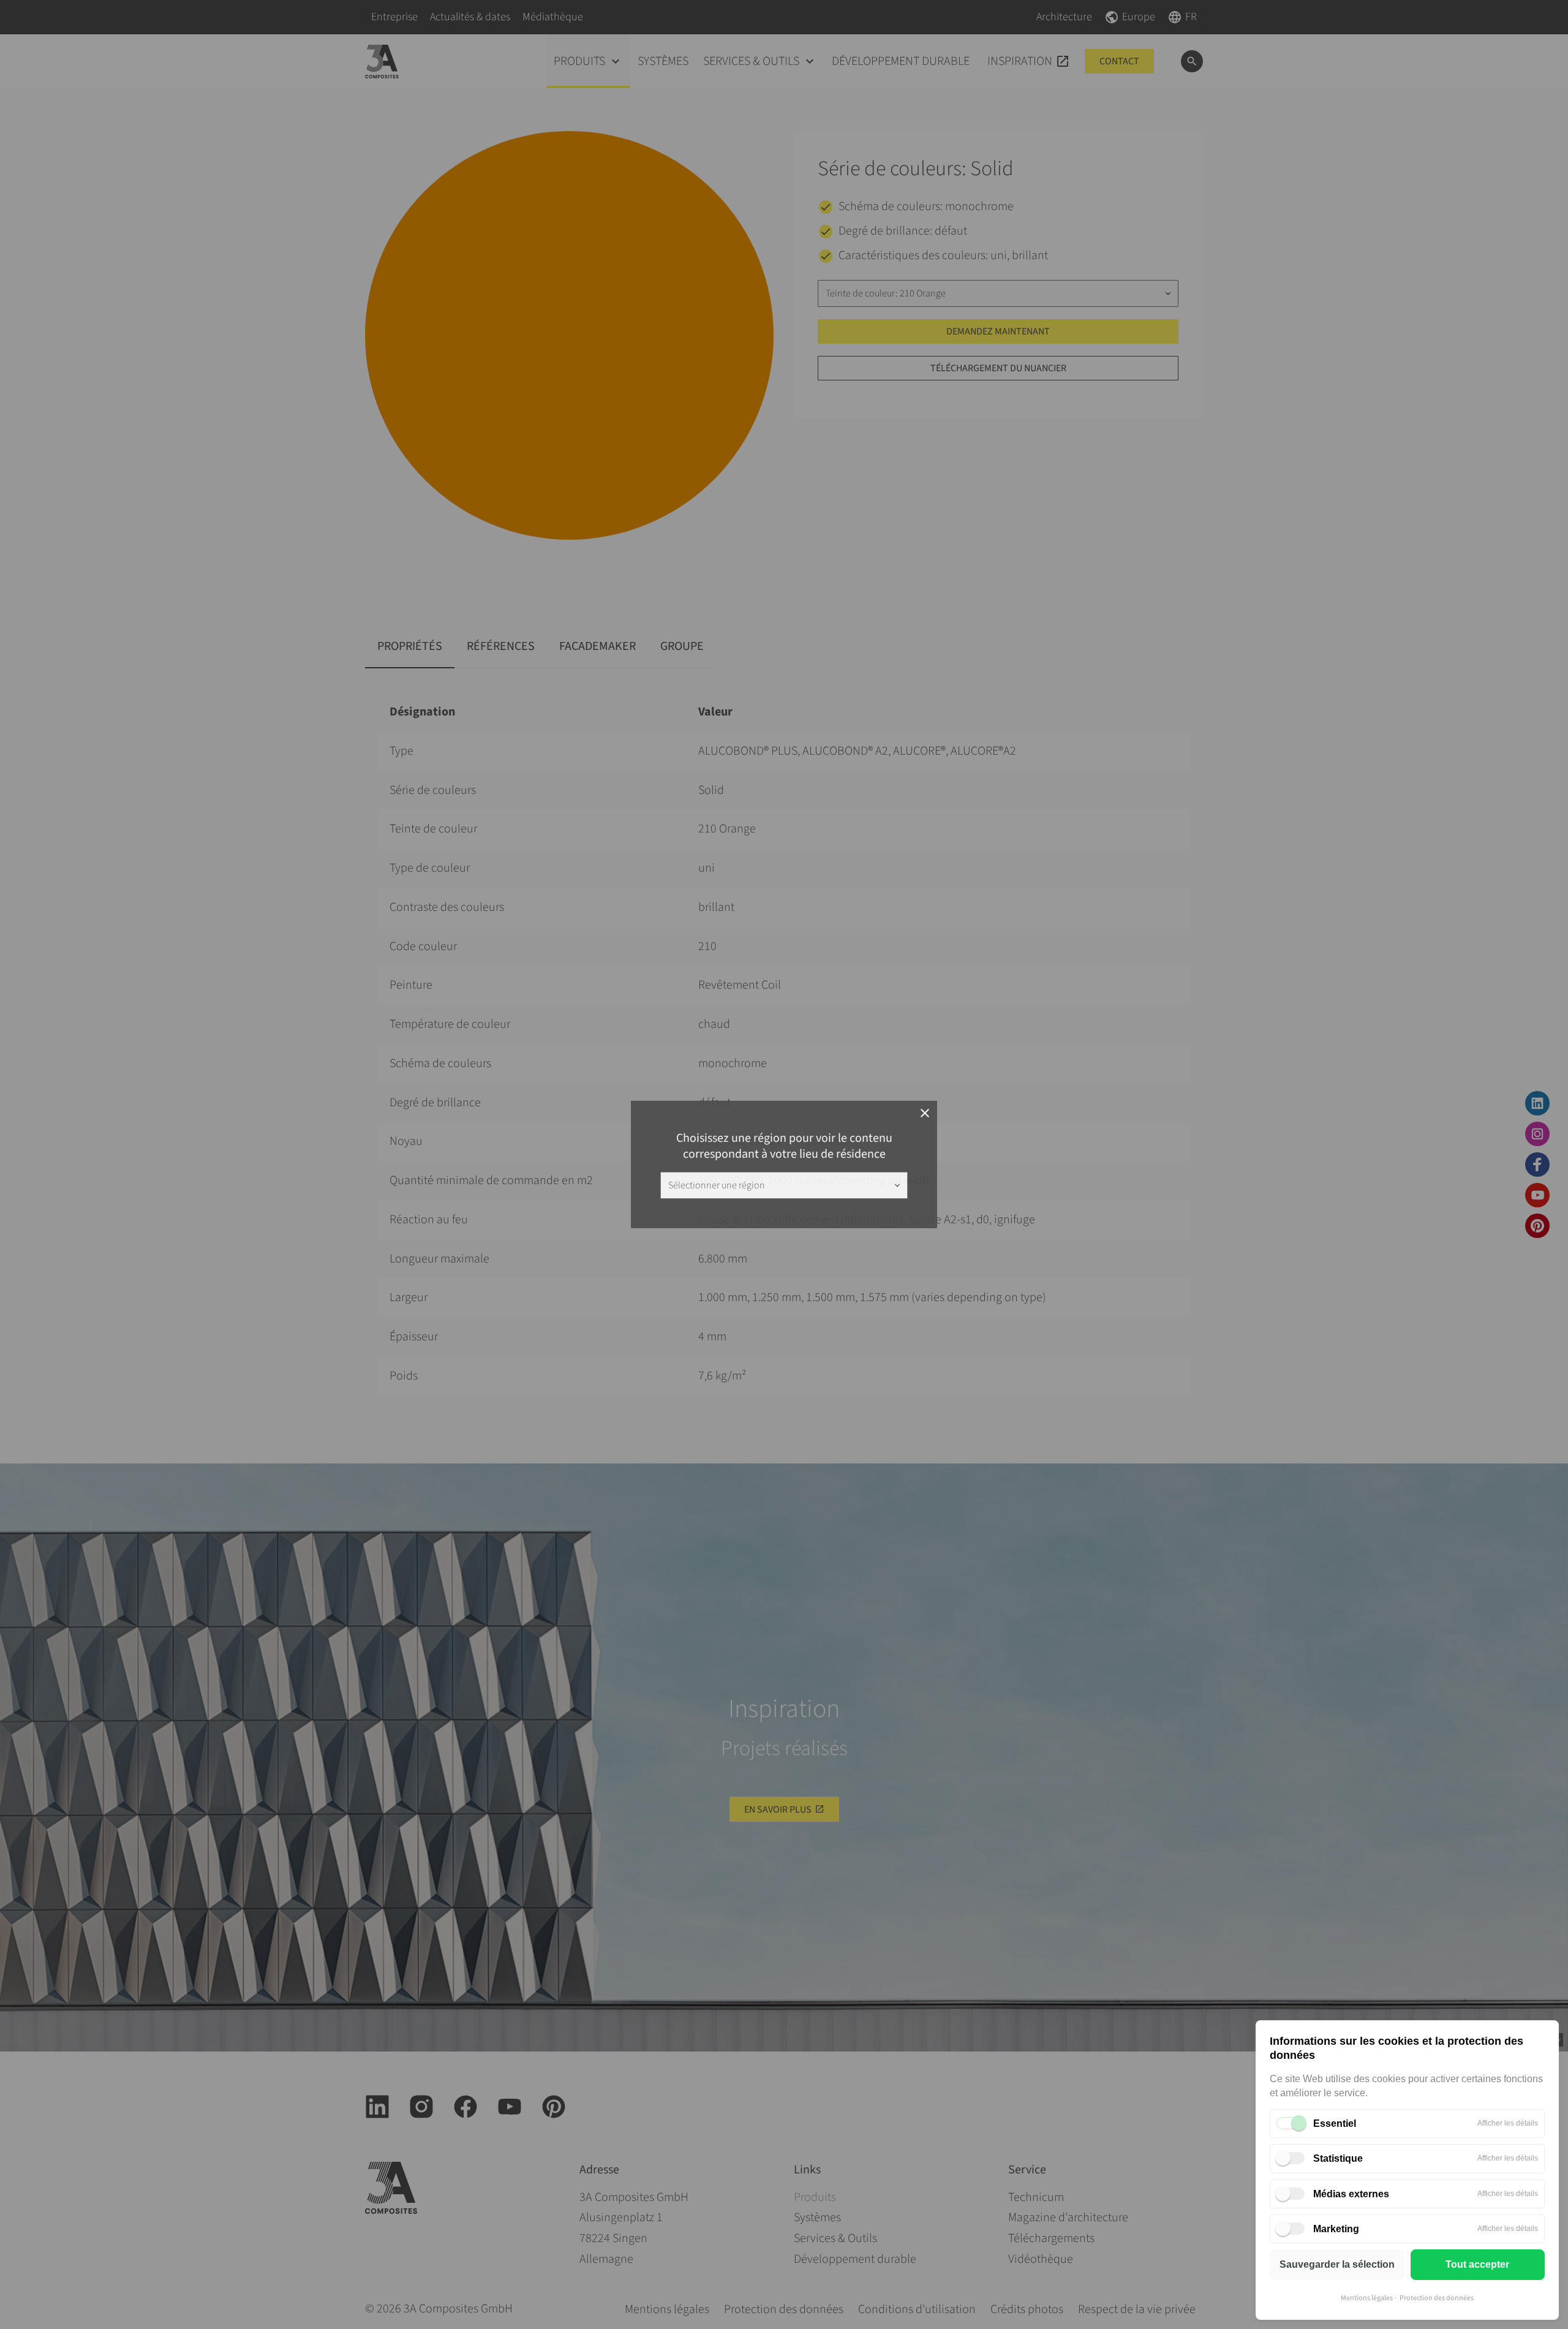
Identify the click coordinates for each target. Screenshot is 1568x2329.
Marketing (1336, 2229)
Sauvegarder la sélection (1337, 2264)
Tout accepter (1477, 2264)
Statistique (1338, 2158)
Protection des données (1437, 2298)
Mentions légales (1367, 2298)
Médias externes (1351, 2194)
